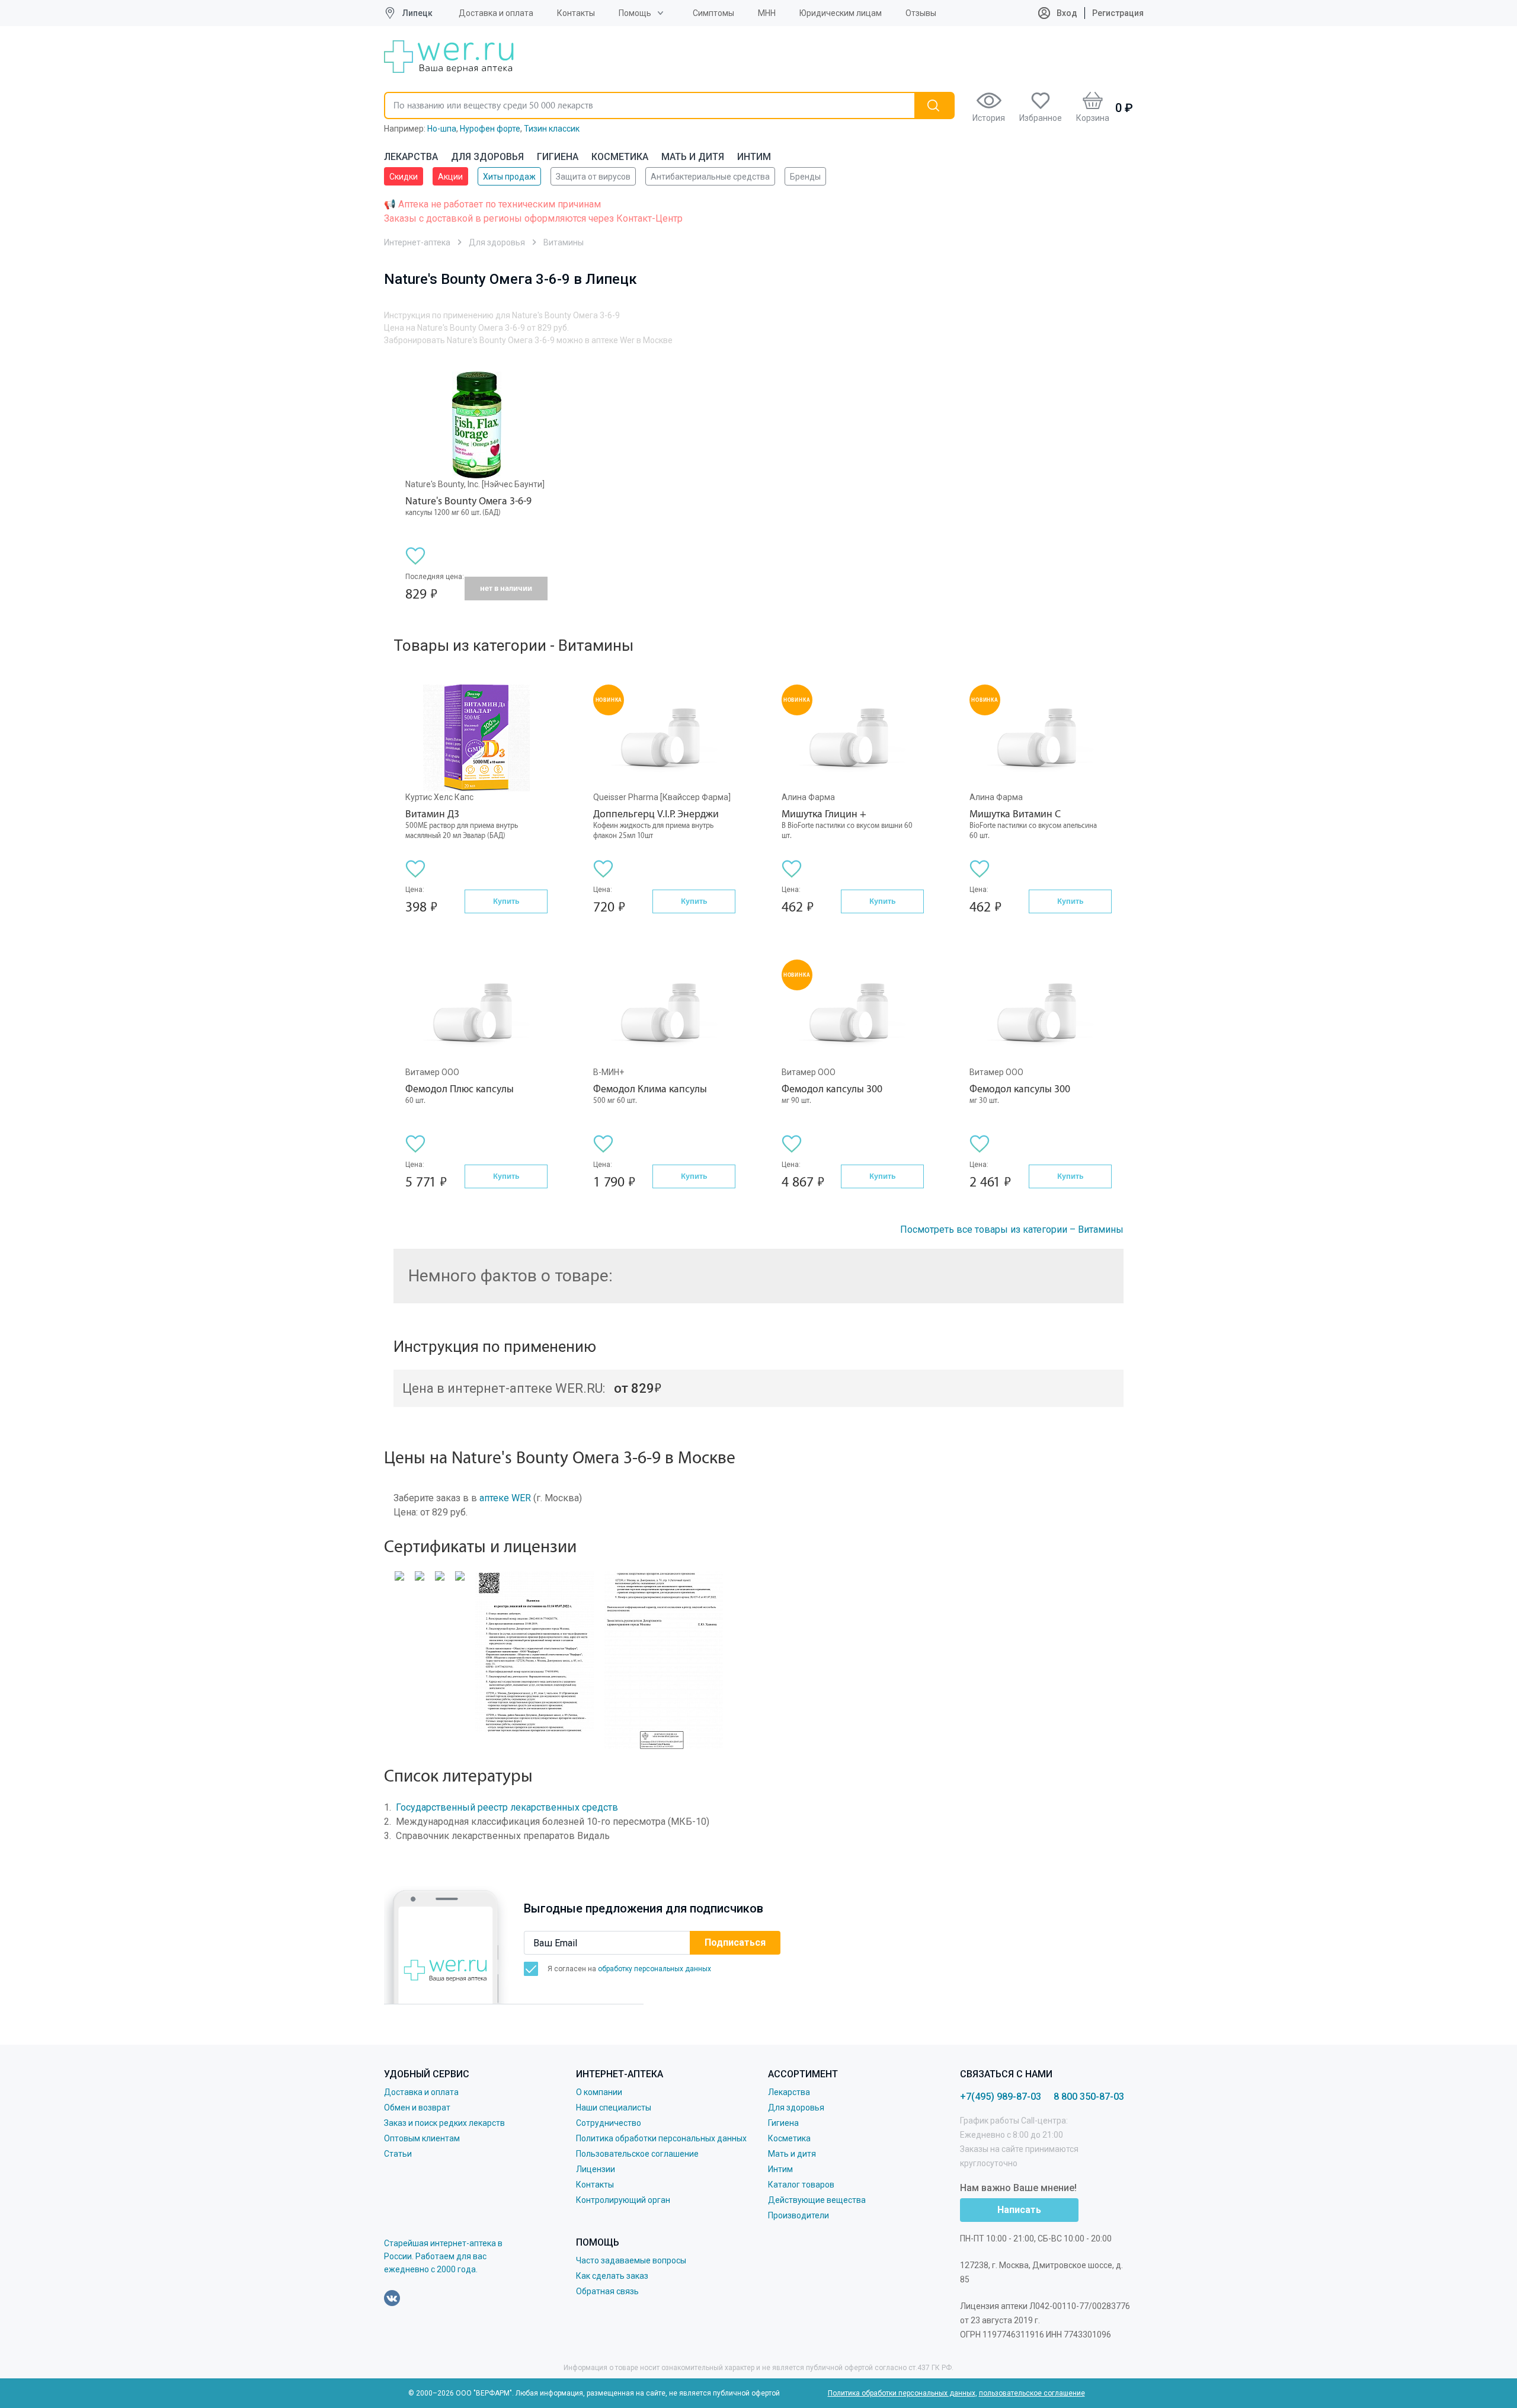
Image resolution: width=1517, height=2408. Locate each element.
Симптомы (713, 13)
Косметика (620, 157)
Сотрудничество (609, 2123)
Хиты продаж (509, 177)
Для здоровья (487, 157)
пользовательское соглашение (1032, 2393)
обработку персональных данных (655, 1969)
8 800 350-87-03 (1089, 2097)
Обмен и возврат (417, 2108)
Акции (450, 177)
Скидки (404, 177)
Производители (798, 2215)
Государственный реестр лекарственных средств (507, 1807)
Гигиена (558, 157)
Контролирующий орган (623, 2200)
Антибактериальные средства (710, 177)
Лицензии (596, 2169)
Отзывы (921, 13)
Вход (1066, 13)
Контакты (576, 13)
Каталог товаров (801, 2185)
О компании (599, 2092)
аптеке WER (505, 1498)
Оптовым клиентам (422, 2138)
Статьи (398, 2154)
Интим (754, 157)
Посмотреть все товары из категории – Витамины (1012, 1229)
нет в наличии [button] (506, 588)
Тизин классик (552, 129)
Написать (1019, 2210)
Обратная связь (607, 2291)
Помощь (635, 13)
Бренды (805, 177)
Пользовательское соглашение (637, 2154)
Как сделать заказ (612, 2276)
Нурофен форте (490, 129)
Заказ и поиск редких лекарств (444, 2123)
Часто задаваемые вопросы (631, 2260)
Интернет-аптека (417, 242)
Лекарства (411, 157)
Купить (506, 901)
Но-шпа (442, 129)
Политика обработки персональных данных (661, 2138)
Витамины (564, 242)
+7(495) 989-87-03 (1001, 2097)
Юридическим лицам (841, 13)
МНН (767, 13)
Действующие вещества (817, 2200)
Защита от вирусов (593, 177)
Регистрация (1118, 13)
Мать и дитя (693, 157)
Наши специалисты (614, 2108)
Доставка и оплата (496, 13)
